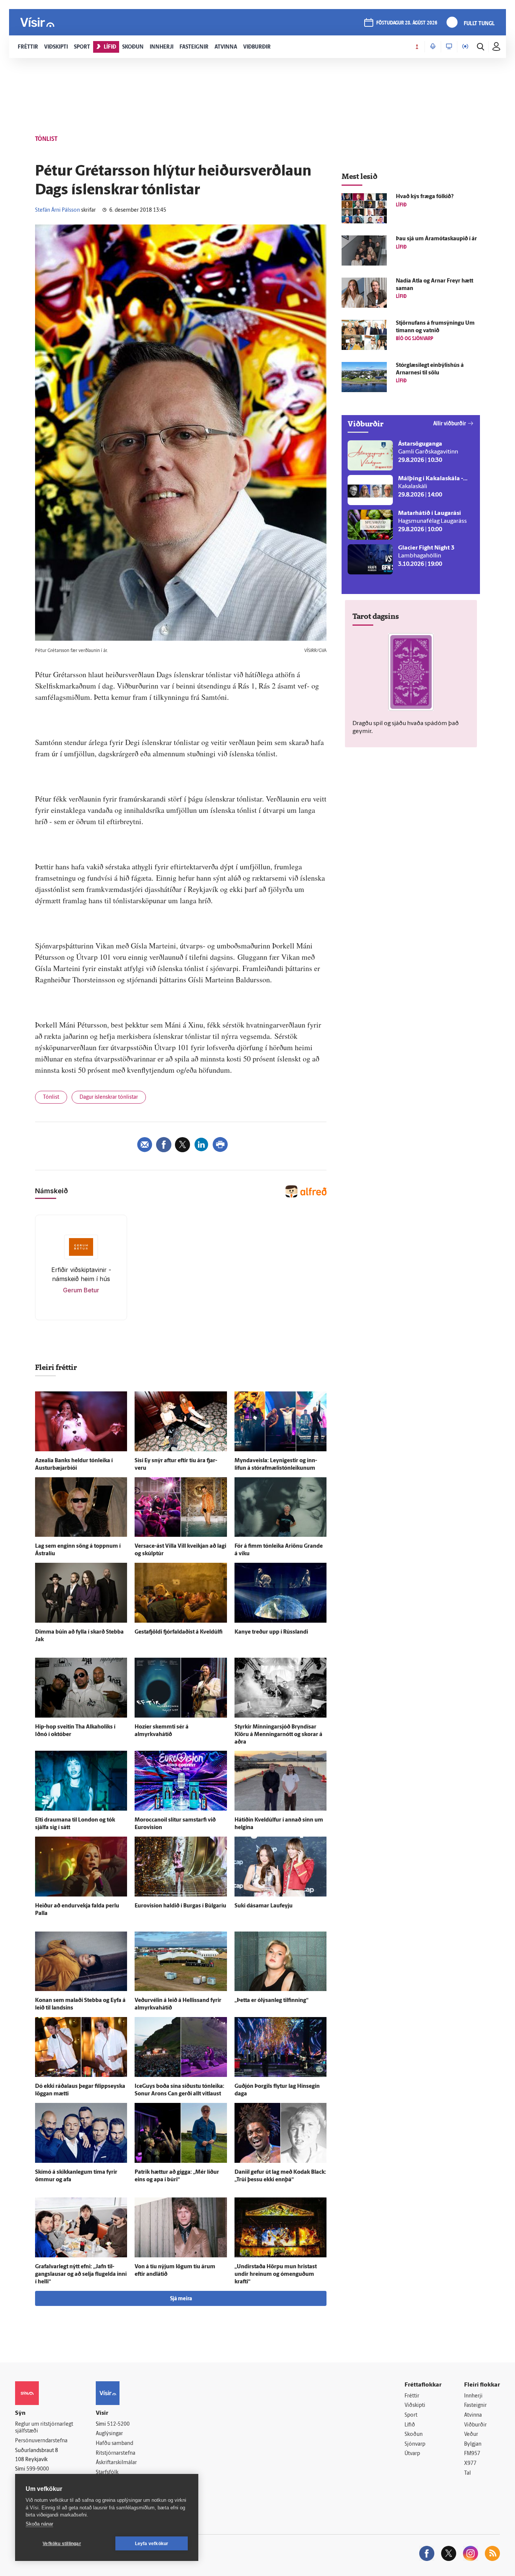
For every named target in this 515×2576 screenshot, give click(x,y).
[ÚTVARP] (465, 47)
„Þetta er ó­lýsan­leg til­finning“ (271, 2001)
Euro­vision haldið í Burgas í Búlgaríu (180, 1906)
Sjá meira (181, 2299)
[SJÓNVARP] (449, 47)
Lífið (410, 2425)
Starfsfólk (107, 2473)
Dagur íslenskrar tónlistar (109, 1097)
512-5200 (118, 2424)
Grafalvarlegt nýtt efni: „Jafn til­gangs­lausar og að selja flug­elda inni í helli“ (81, 2274)
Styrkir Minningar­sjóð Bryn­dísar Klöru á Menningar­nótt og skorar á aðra (278, 1735)
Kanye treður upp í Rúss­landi (271, 1632)
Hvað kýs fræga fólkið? (425, 197)
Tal (467, 2473)
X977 (470, 2464)
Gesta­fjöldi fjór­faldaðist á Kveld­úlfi (179, 1632)
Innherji (473, 2396)
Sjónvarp (415, 2444)
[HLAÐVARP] (433, 47)
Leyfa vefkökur (152, 2544)
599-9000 (38, 2469)
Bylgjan (473, 2444)
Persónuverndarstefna (41, 2441)
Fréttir (412, 2396)
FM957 (472, 2454)
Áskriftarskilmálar (116, 2463)
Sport (411, 2415)
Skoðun (414, 2435)
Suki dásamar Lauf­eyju (264, 1906)
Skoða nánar (39, 2524)
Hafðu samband (114, 2444)
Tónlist (51, 1097)
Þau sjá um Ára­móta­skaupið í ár (436, 239)
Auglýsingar (109, 2434)
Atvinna (473, 2415)
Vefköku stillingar (62, 2544)
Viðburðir (475, 2425)
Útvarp (412, 2454)
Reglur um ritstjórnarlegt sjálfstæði (44, 2428)
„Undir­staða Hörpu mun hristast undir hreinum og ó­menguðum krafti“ (276, 2274)
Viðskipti (415, 2406)
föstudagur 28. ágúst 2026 (407, 23)
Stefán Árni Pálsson (57, 210)
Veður (471, 2435)
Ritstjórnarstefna (116, 2453)
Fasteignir (475, 2406)
